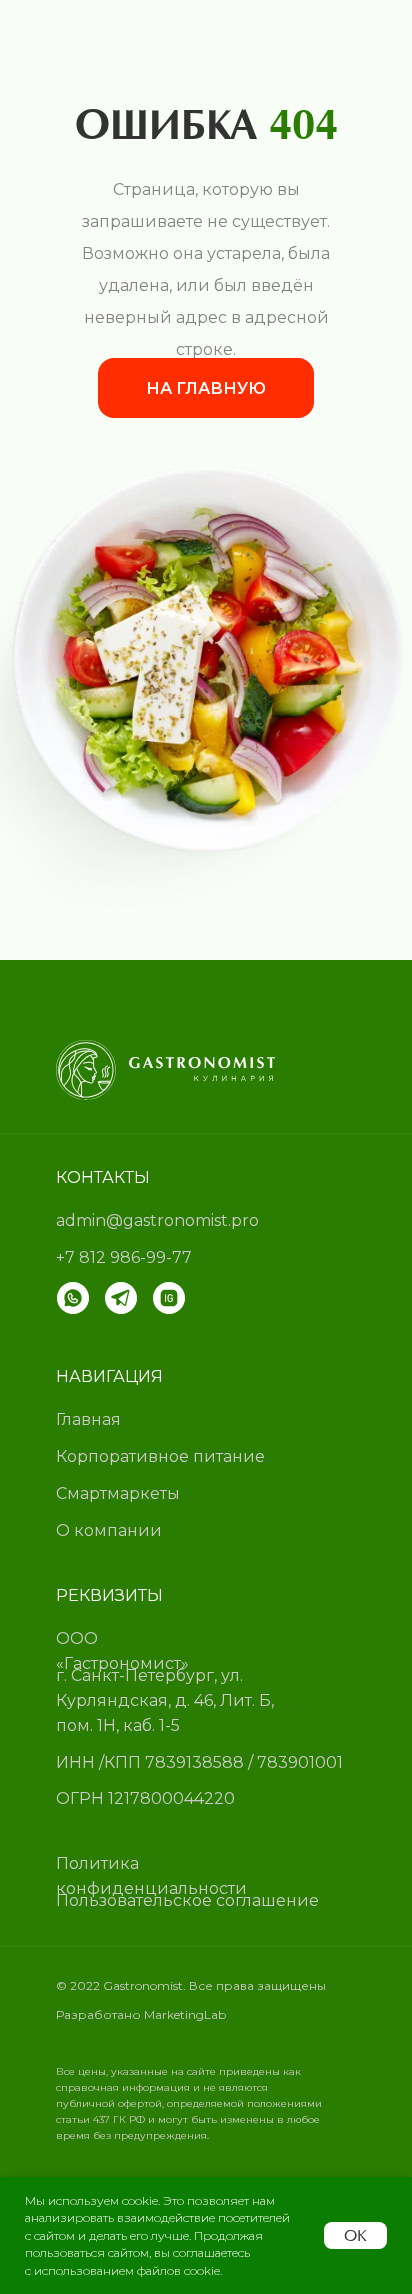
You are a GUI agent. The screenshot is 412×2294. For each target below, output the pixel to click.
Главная (88, 1419)
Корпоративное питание (160, 1456)
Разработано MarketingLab (141, 2014)
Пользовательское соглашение (187, 1900)
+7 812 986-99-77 (124, 1257)
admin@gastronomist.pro (157, 1220)
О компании (109, 1530)
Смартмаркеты (118, 1493)
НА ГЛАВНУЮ (206, 388)
